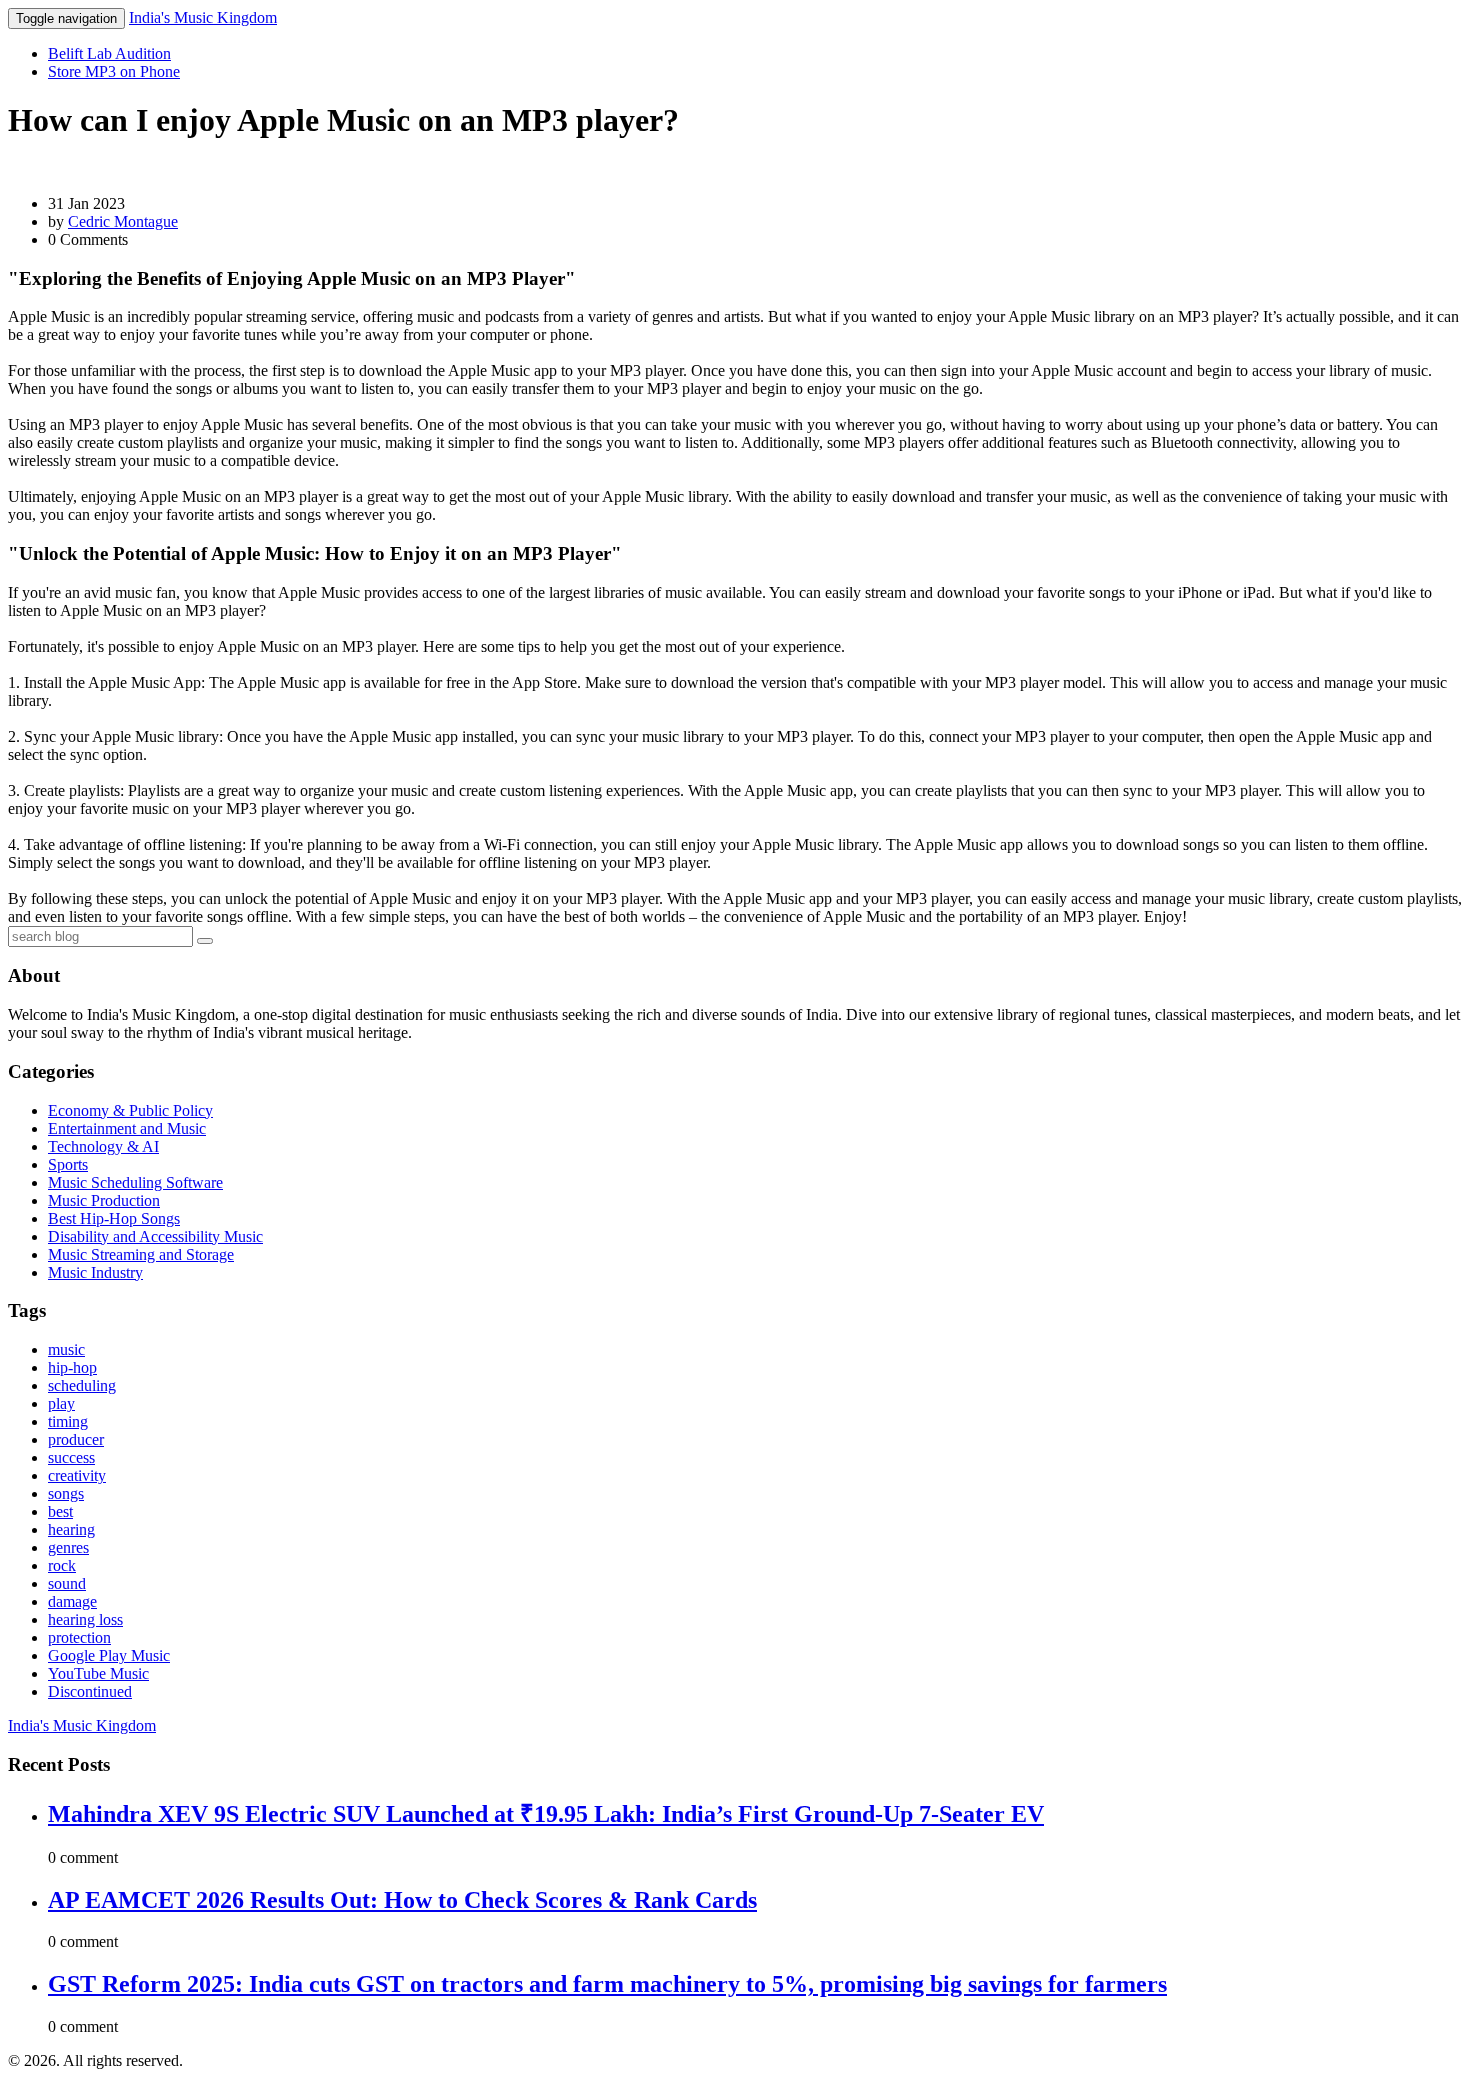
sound (67, 1583)
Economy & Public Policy (130, 1110)
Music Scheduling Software (135, 1182)
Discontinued (90, 1691)
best (60, 1511)
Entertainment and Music (127, 1128)
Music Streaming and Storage (141, 1254)
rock (62, 1565)
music (66, 1349)
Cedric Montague (123, 221)
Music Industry (95, 1272)
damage (72, 1601)
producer (76, 1439)
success (71, 1457)
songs (66, 1493)
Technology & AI (103, 1146)
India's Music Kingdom (203, 17)
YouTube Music (98, 1673)
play (61, 1403)
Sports (68, 1164)
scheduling (82, 1385)
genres (68, 1547)
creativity (77, 1475)
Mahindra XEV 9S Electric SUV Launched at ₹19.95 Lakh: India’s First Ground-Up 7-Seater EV (546, 1814)
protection (79, 1637)
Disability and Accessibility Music (155, 1236)
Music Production (104, 1200)
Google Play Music (109, 1655)
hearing (71, 1529)
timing (68, 1421)
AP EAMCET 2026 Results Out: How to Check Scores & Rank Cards (402, 1900)
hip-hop (72, 1367)
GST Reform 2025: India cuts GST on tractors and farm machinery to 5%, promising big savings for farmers (607, 1984)
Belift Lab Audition (109, 53)
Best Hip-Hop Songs (114, 1218)
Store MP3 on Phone (114, 71)
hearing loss (85, 1619)
